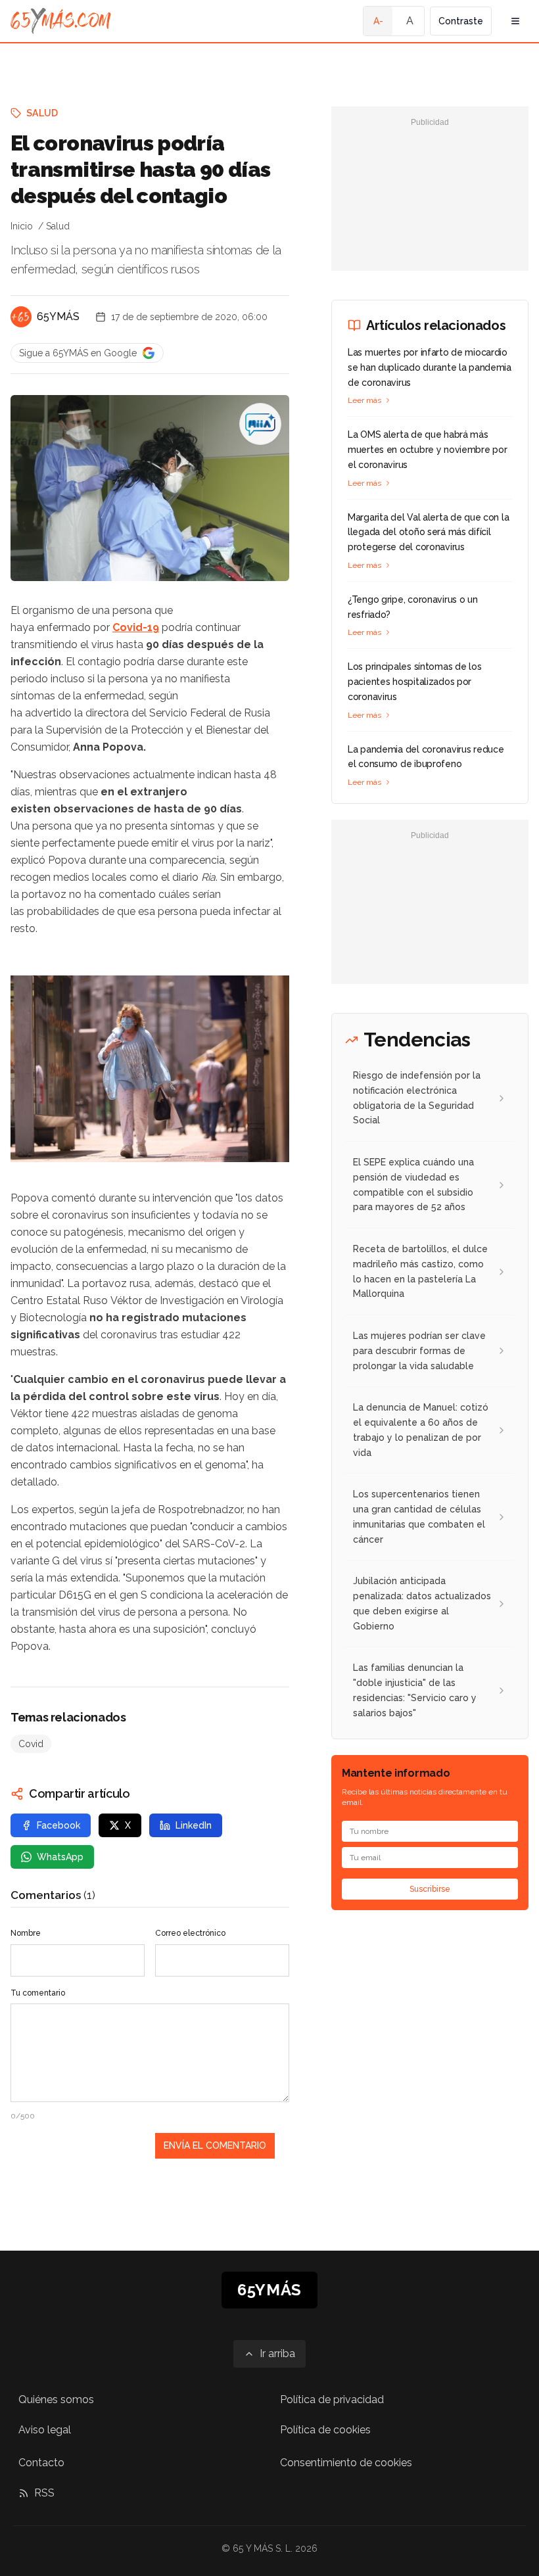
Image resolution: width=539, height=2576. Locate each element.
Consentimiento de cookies (346, 2463)
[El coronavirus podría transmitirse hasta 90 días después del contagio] (260, 424)
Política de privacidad (332, 2400)
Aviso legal (45, 2430)
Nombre (26, 1933)
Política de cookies (325, 2430)
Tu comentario (38, 1993)
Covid (31, 1744)
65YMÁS (58, 316)
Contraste (461, 21)
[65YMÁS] (21, 317)
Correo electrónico (190, 1933)
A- (378, 21)
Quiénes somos (56, 2400)
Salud (42, 113)
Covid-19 (136, 627)
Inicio (22, 226)
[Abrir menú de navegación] (515, 21)
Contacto (41, 2463)
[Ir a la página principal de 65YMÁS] (61, 21)
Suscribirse (430, 1889)
